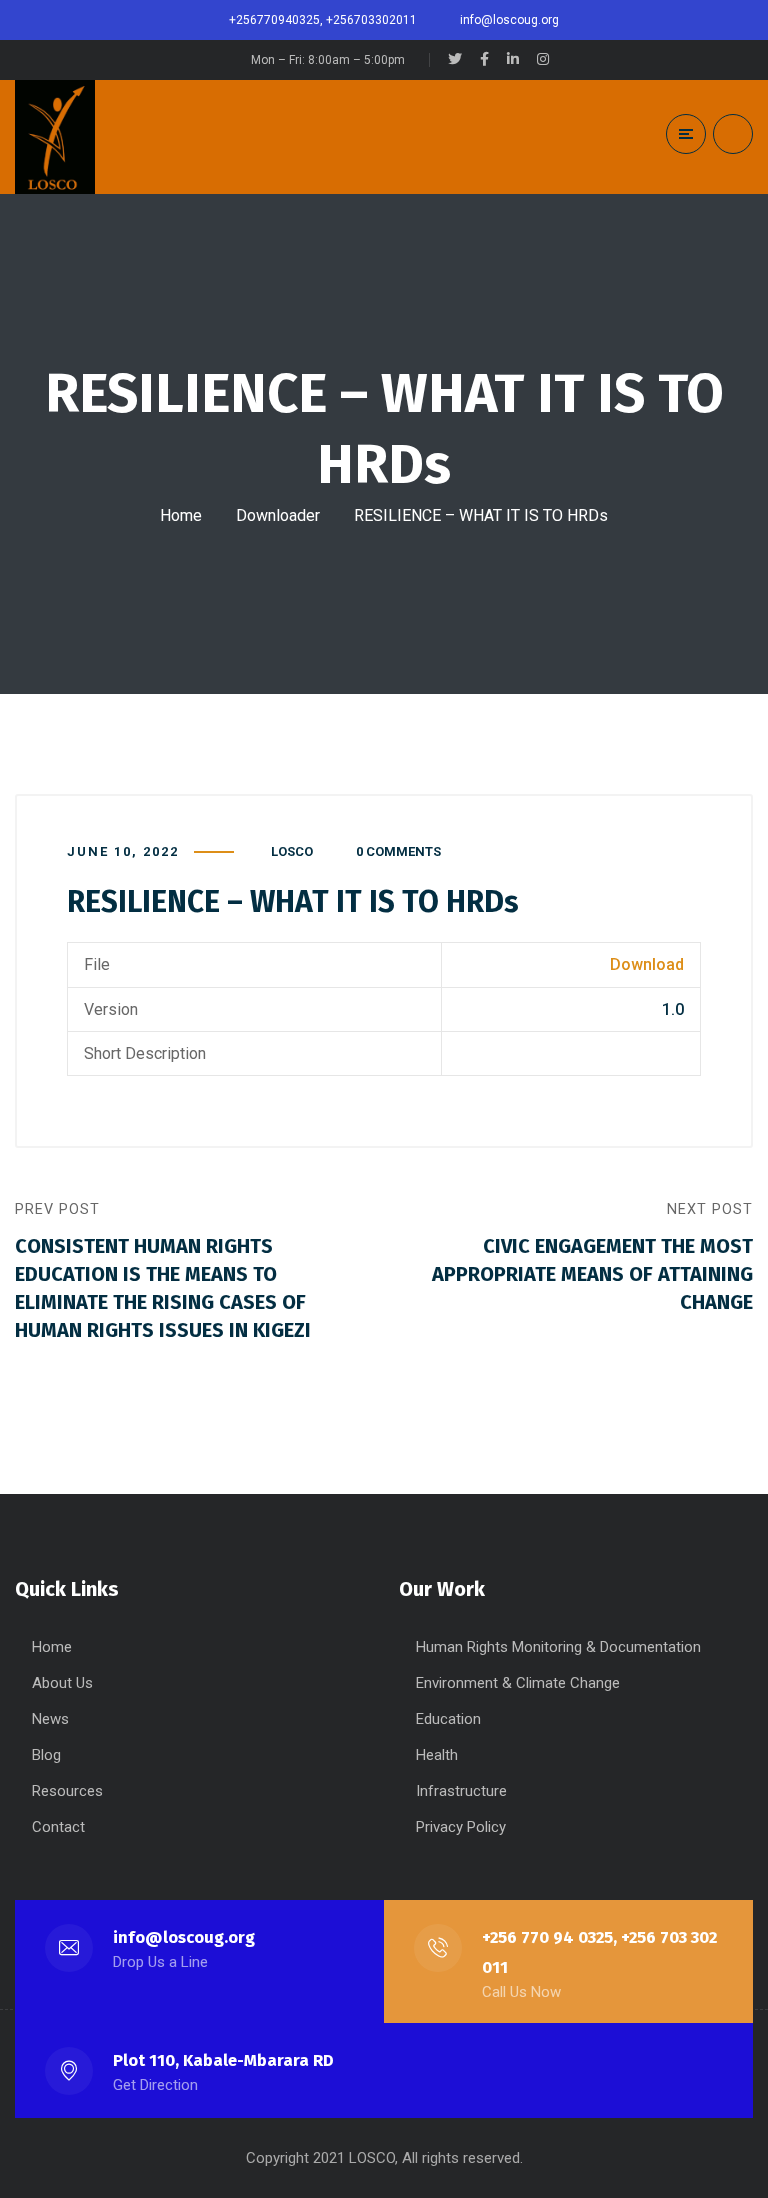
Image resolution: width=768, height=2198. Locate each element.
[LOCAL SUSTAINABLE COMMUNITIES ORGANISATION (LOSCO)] (55, 137)
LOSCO (292, 851)
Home (181, 515)
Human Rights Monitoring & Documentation (558, 1647)
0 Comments (398, 851)
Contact (58, 1827)
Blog (46, 1755)
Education (448, 1719)
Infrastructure (461, 1791)
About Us (62, 1683)
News (50, 1719)
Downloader (278, 515)
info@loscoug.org (184, 1937)
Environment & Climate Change (518, 1683)
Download (647, 964)
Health (437, 1755)
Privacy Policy (461, 1827)
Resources (67, 1791)
